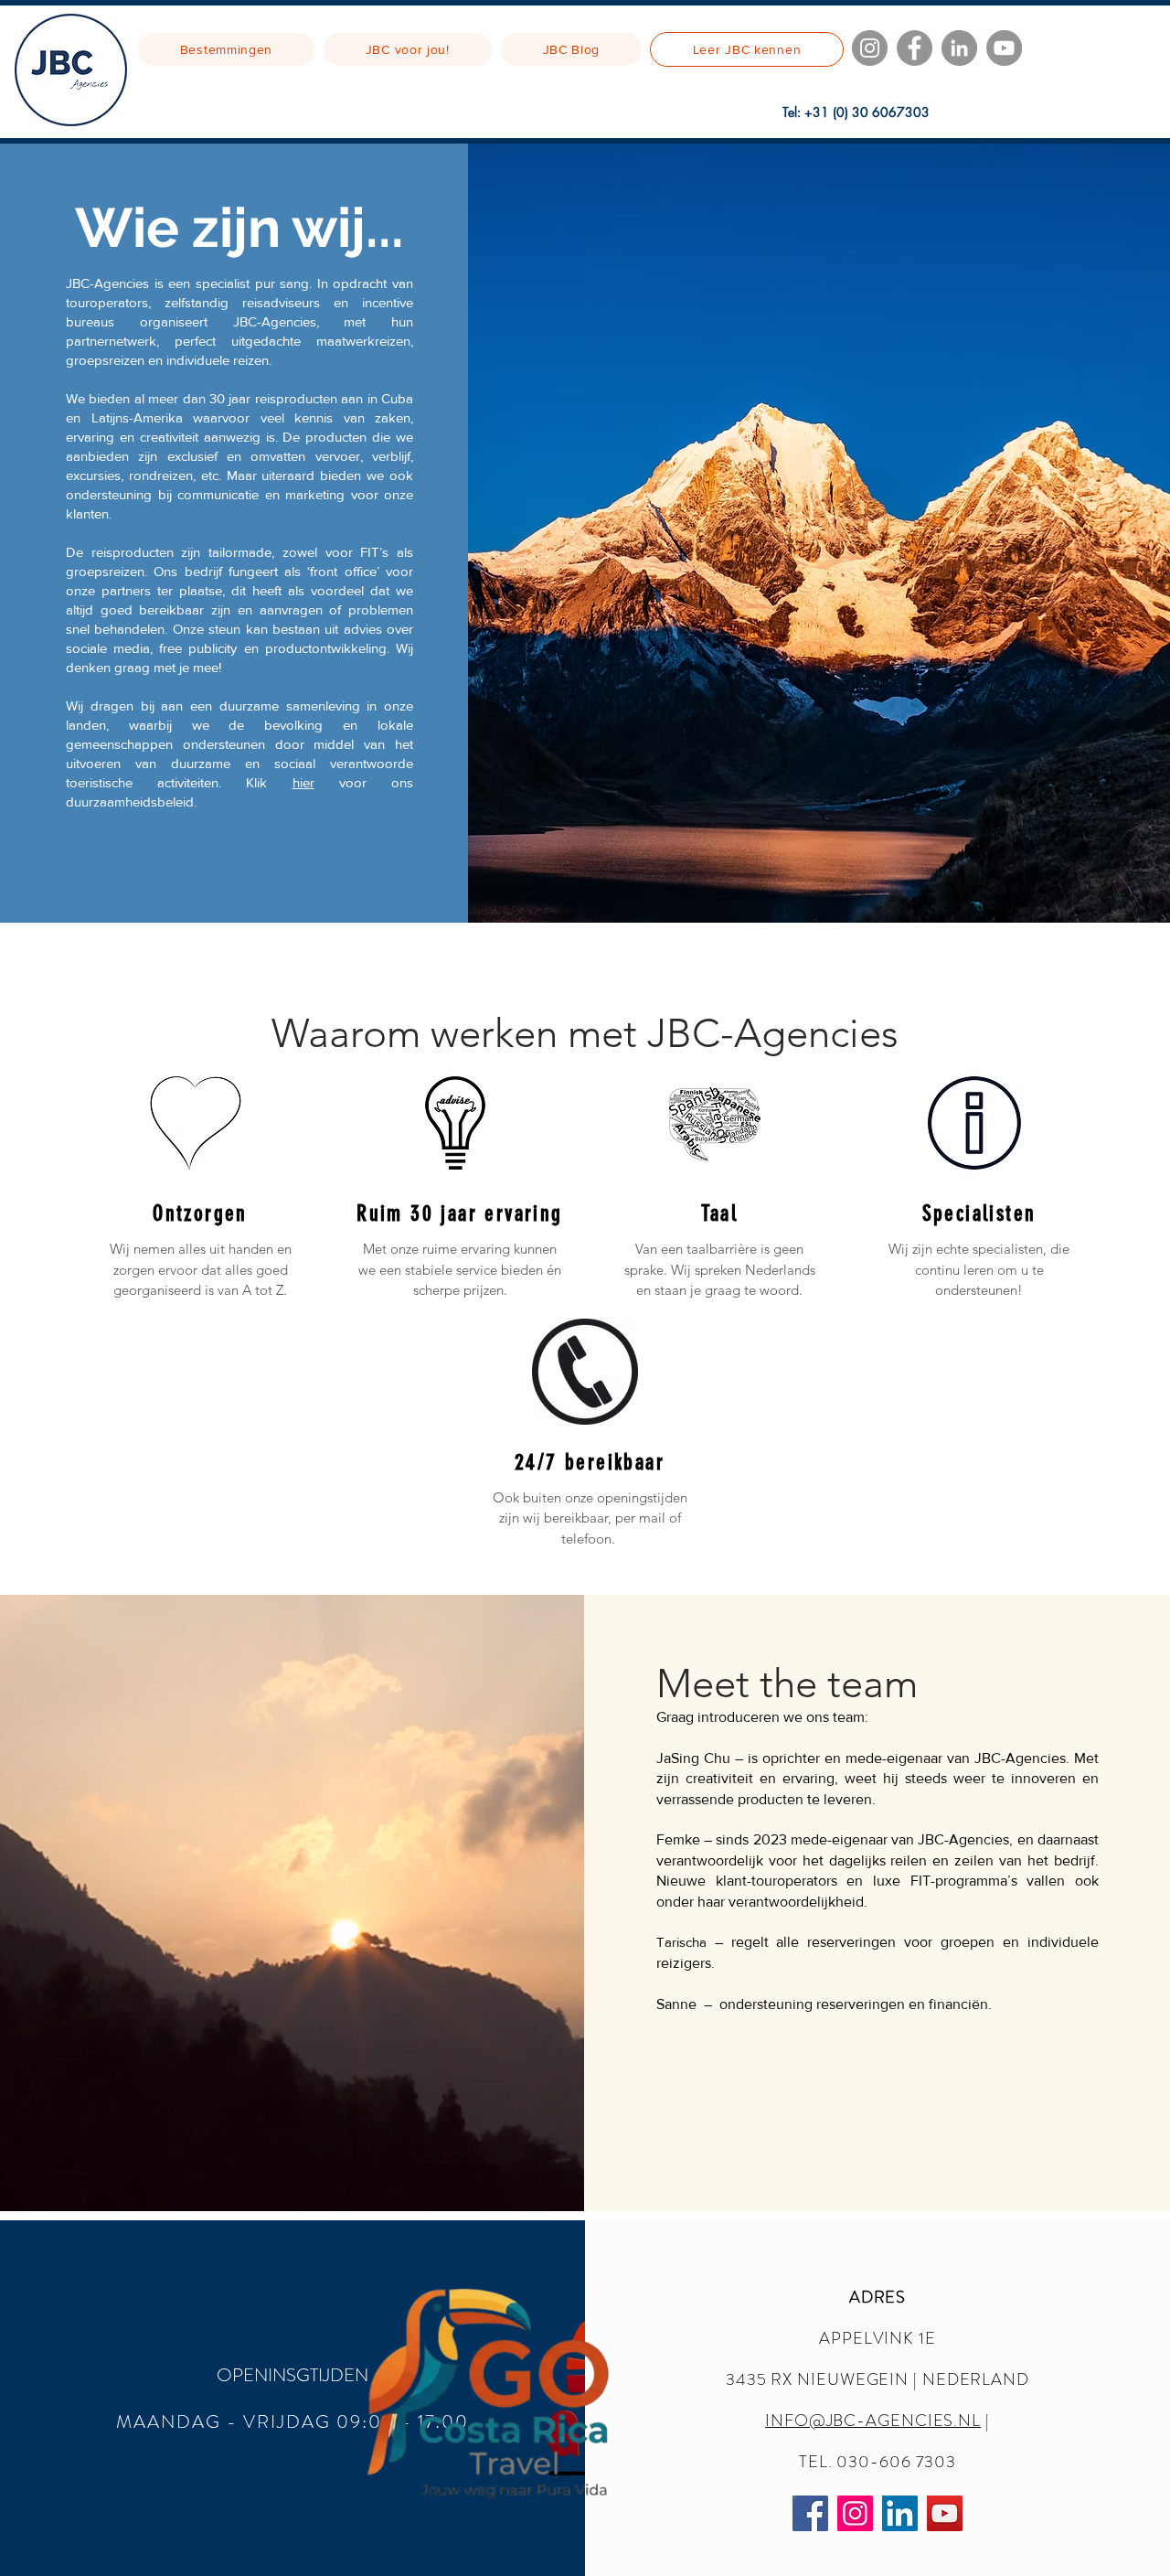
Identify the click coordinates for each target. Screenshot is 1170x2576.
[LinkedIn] (959, 48)
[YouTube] (1004, 48)
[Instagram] (870, 48)
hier (303, 782)
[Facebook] (915, 48)
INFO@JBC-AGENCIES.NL (873, 2421)
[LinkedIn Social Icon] (900, 2513)
